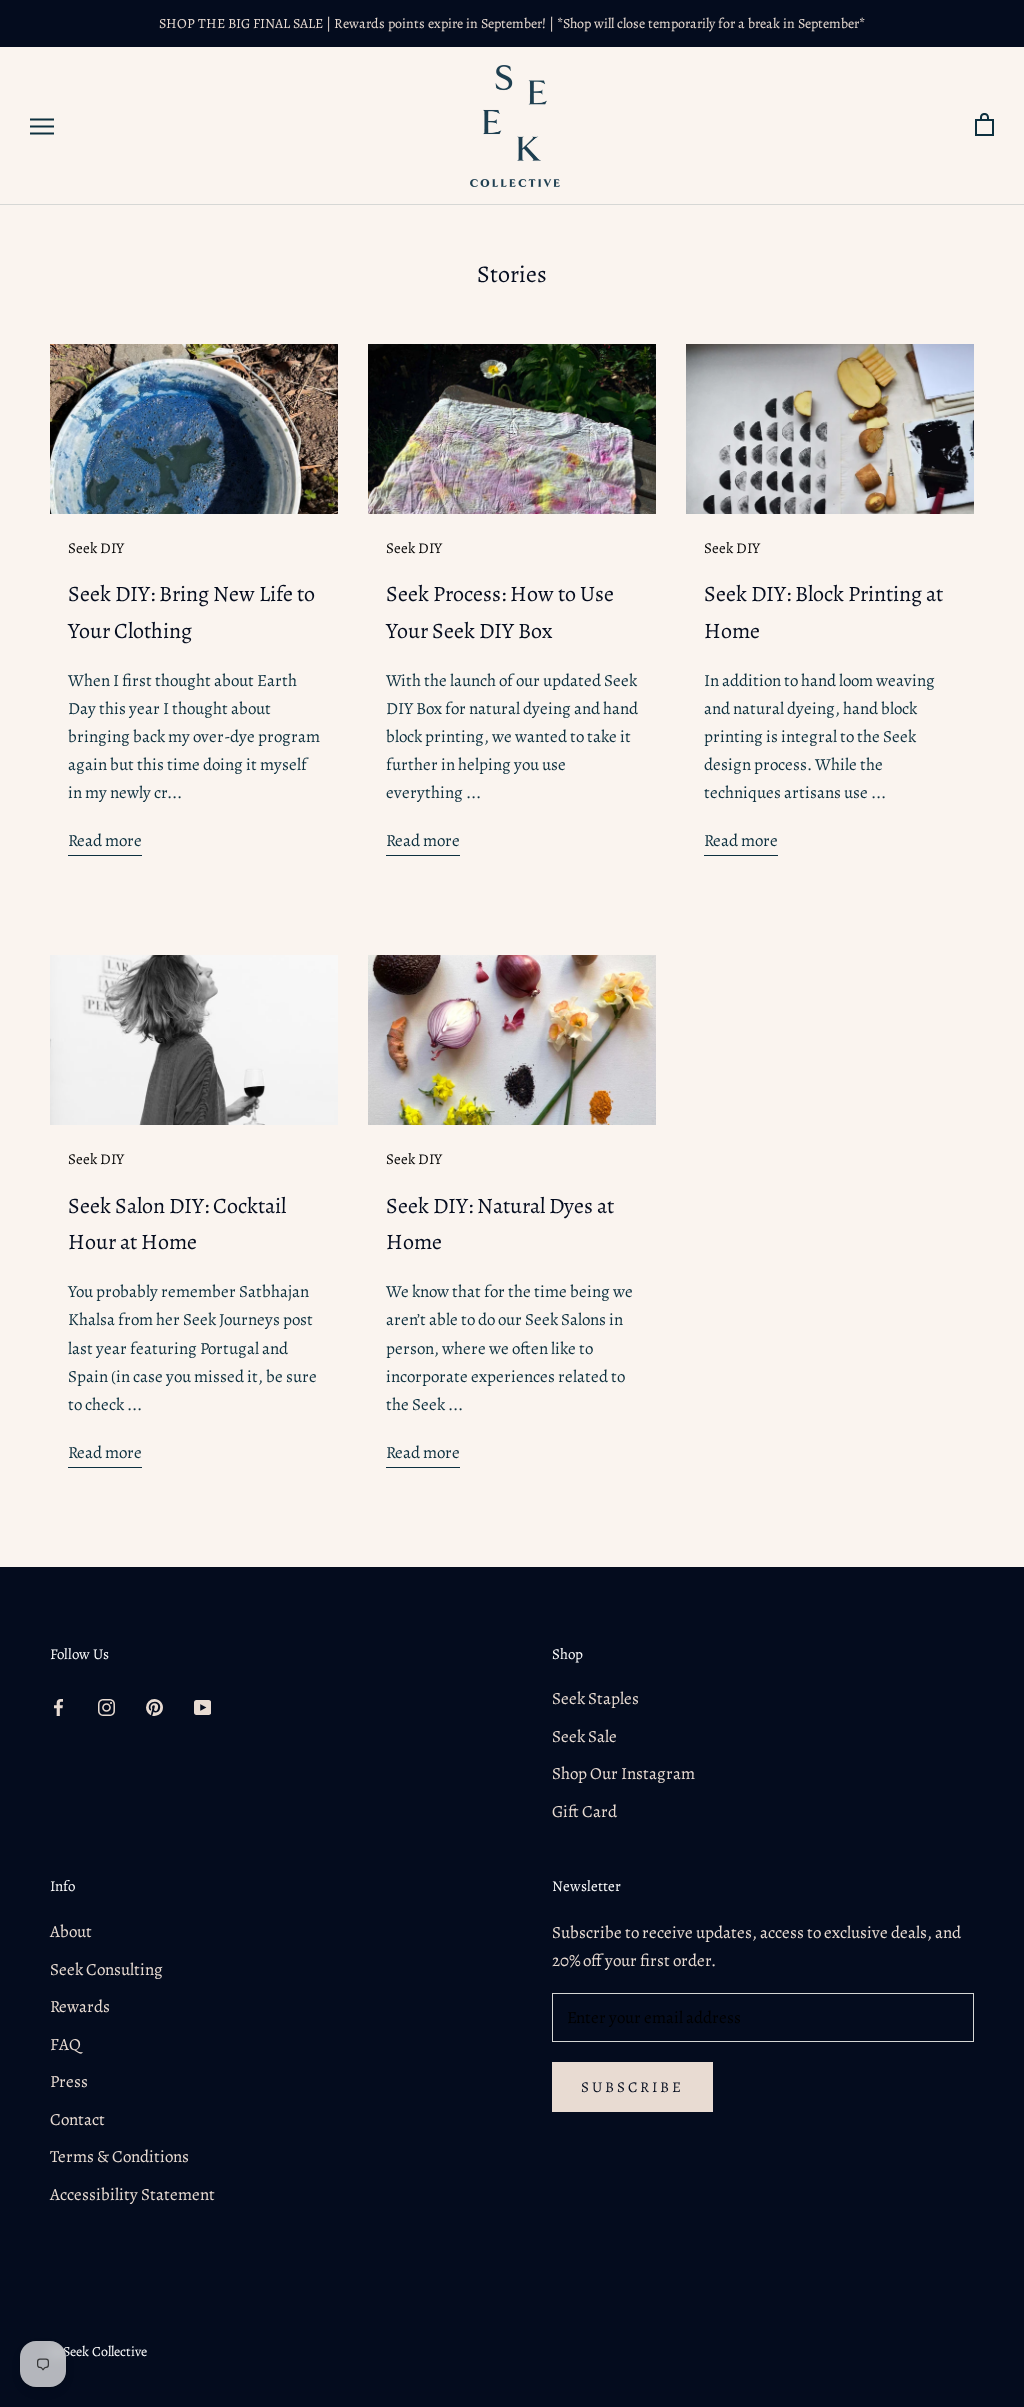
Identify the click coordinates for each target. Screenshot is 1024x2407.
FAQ (65, 2044)
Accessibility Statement (132, 2194)
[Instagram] (106, 1706)
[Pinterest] (154, 1706)
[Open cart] (984, 125)
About (71, 1931)
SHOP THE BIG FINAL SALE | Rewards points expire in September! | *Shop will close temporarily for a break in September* (512, 23)
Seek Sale (584, 1736)
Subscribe (632, 2087)
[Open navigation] (42, 126)
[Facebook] (58, 1706)
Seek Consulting (106, 1969)
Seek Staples (595, 1698)
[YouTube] (202, 1706)
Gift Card (584, 1811)
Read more (105, 840)
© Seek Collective (98, 2351)
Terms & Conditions (119, 2156)
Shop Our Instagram (623, 1773)
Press (69, 2081)
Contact (77, 2119)
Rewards (80, 2006)
